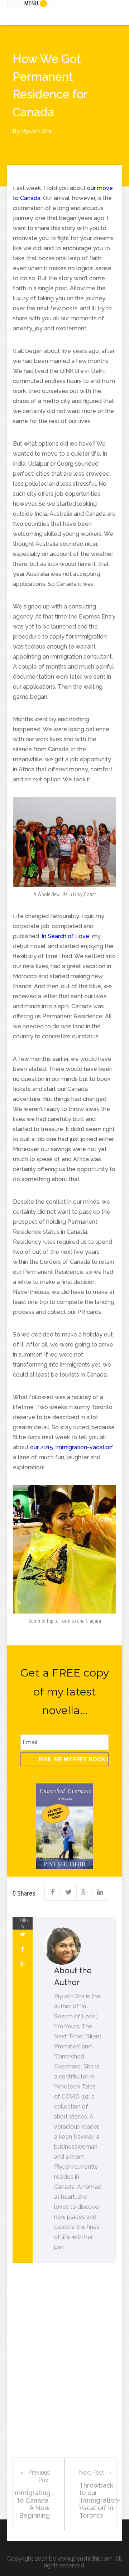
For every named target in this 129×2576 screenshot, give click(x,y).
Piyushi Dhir (36, 131)
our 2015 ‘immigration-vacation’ (71, 1447)
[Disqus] (64, 2367)
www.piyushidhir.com (85, 2559)
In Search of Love (65, 936)
